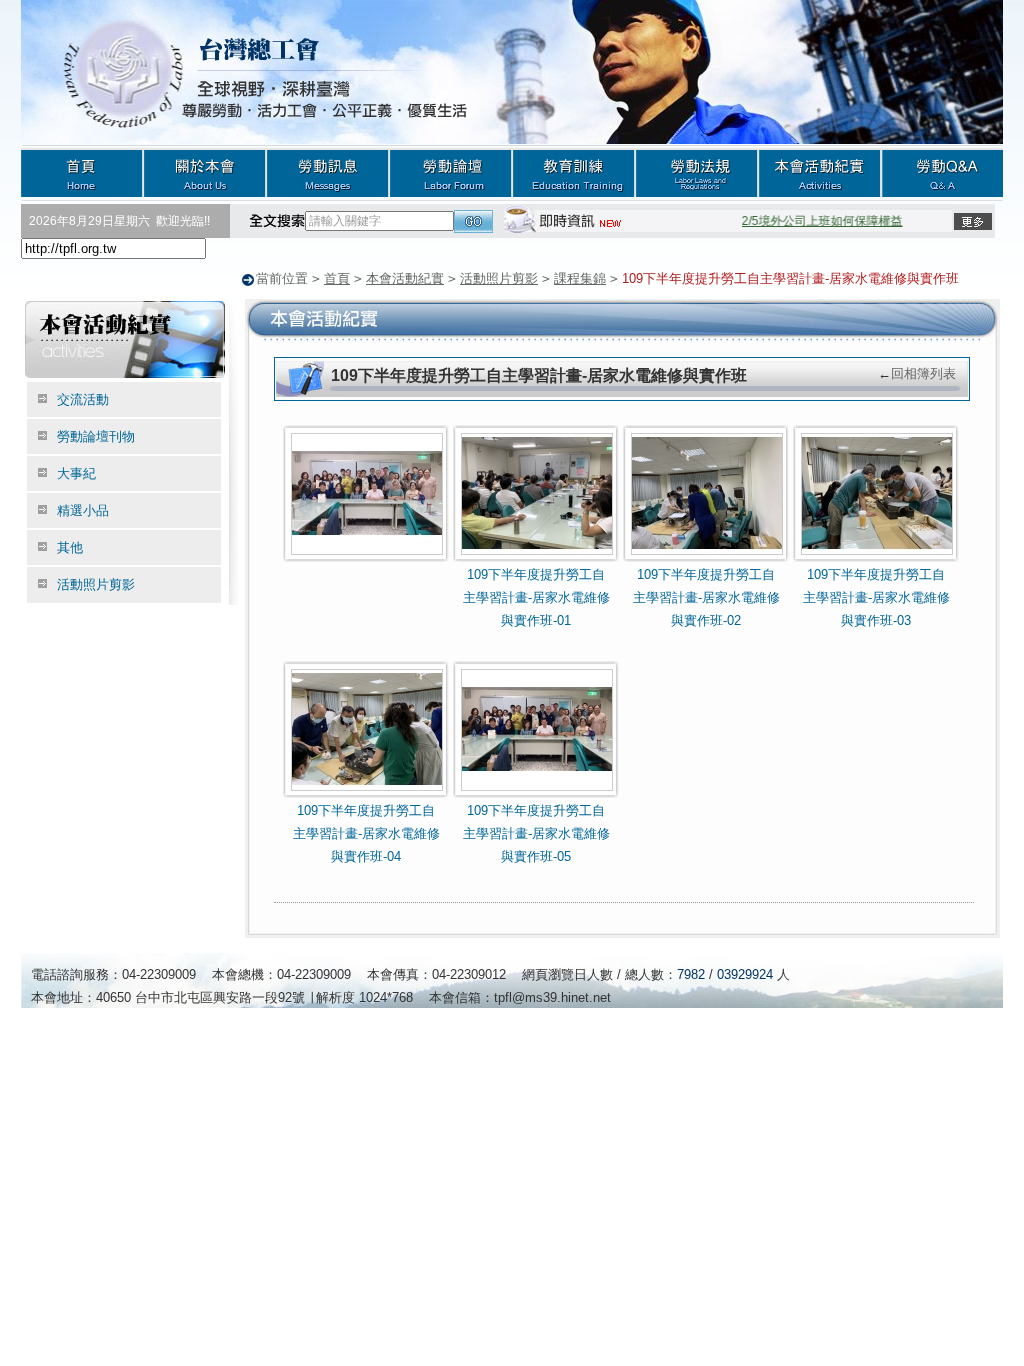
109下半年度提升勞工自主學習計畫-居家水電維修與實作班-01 (536, 598)
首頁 (82, 172)
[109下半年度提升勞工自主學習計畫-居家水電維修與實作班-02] (707, 558)
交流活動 (83, 399)
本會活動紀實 (819, 172)
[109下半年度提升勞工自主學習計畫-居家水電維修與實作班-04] (367, 794)
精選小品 (83, 510)
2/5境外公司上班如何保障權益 (812, 221)
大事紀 (76, 473)
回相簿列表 (923, 373)
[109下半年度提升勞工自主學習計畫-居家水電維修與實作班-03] (877, 558)
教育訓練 (573, 172)
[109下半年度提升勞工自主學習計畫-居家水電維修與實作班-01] (537, 558)
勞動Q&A (942, 172)
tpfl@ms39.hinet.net (552, 997)
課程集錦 (580, 278)
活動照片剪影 (499, 278)
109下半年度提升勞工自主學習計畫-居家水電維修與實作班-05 (536, 834)
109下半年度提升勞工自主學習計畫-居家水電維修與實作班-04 (366, 834)
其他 (70, 547)
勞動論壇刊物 (96, 436)
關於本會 (204, 172)
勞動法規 (696, 172)
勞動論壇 (450, 172)
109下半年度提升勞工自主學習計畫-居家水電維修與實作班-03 (876, 598)
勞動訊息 (327, 172)
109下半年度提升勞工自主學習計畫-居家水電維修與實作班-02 (706, 598)
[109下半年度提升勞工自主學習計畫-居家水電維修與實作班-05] (537, 794)
